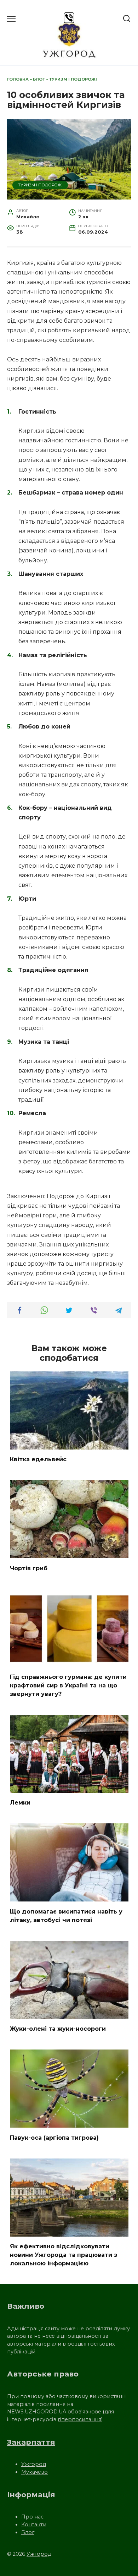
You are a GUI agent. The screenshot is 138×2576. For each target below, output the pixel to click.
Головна (18, 79)
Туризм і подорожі (73, 79)
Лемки (20, 1803)
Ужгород (34, 2464)
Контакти (34, 2525)
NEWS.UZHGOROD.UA (37, 2412)
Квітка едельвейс (38, 1459)
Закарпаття (31, 2442)
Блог (39, 79)
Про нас (32, 2517)
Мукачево (34, 2472)
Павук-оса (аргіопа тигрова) (54, 2137)
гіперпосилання (79, 2419)
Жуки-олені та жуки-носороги (58, 2029)
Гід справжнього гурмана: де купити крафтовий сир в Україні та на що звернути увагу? (68, 1685)
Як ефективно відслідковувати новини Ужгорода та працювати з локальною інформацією (64, 2255)
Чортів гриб (29, 1568)
